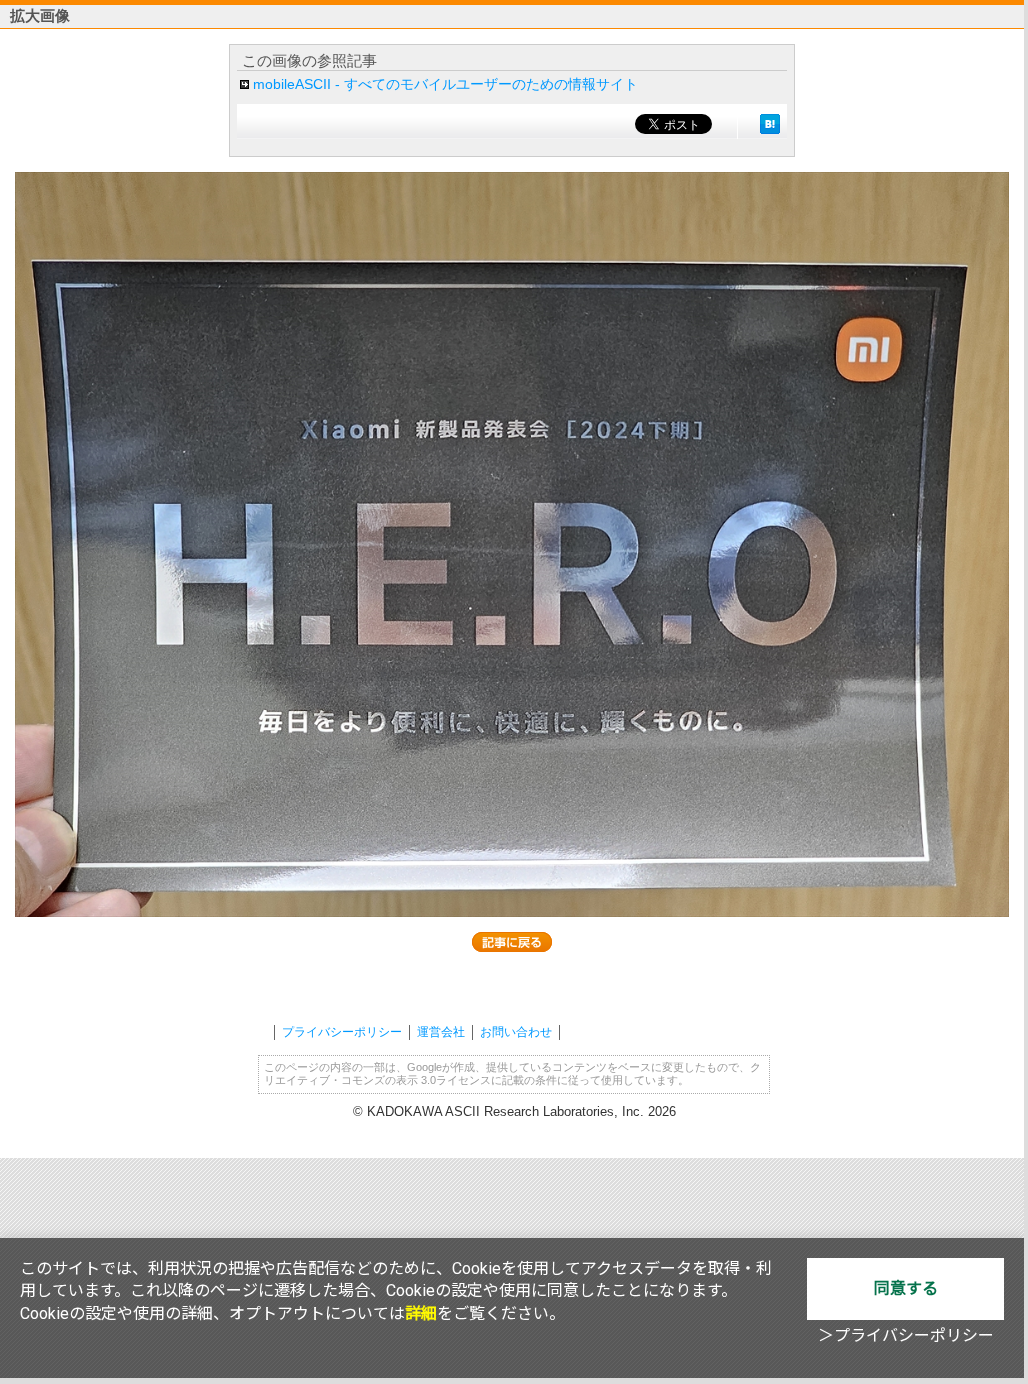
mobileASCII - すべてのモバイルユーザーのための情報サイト (445, 84)
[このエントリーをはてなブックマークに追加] (770, 124)
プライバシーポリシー (342, 1032)
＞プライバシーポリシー (906, 1335)
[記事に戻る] (512, 942)
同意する (906, 1288)
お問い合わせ (516, 1032)
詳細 (421, 1313)
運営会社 (441, 1032)
